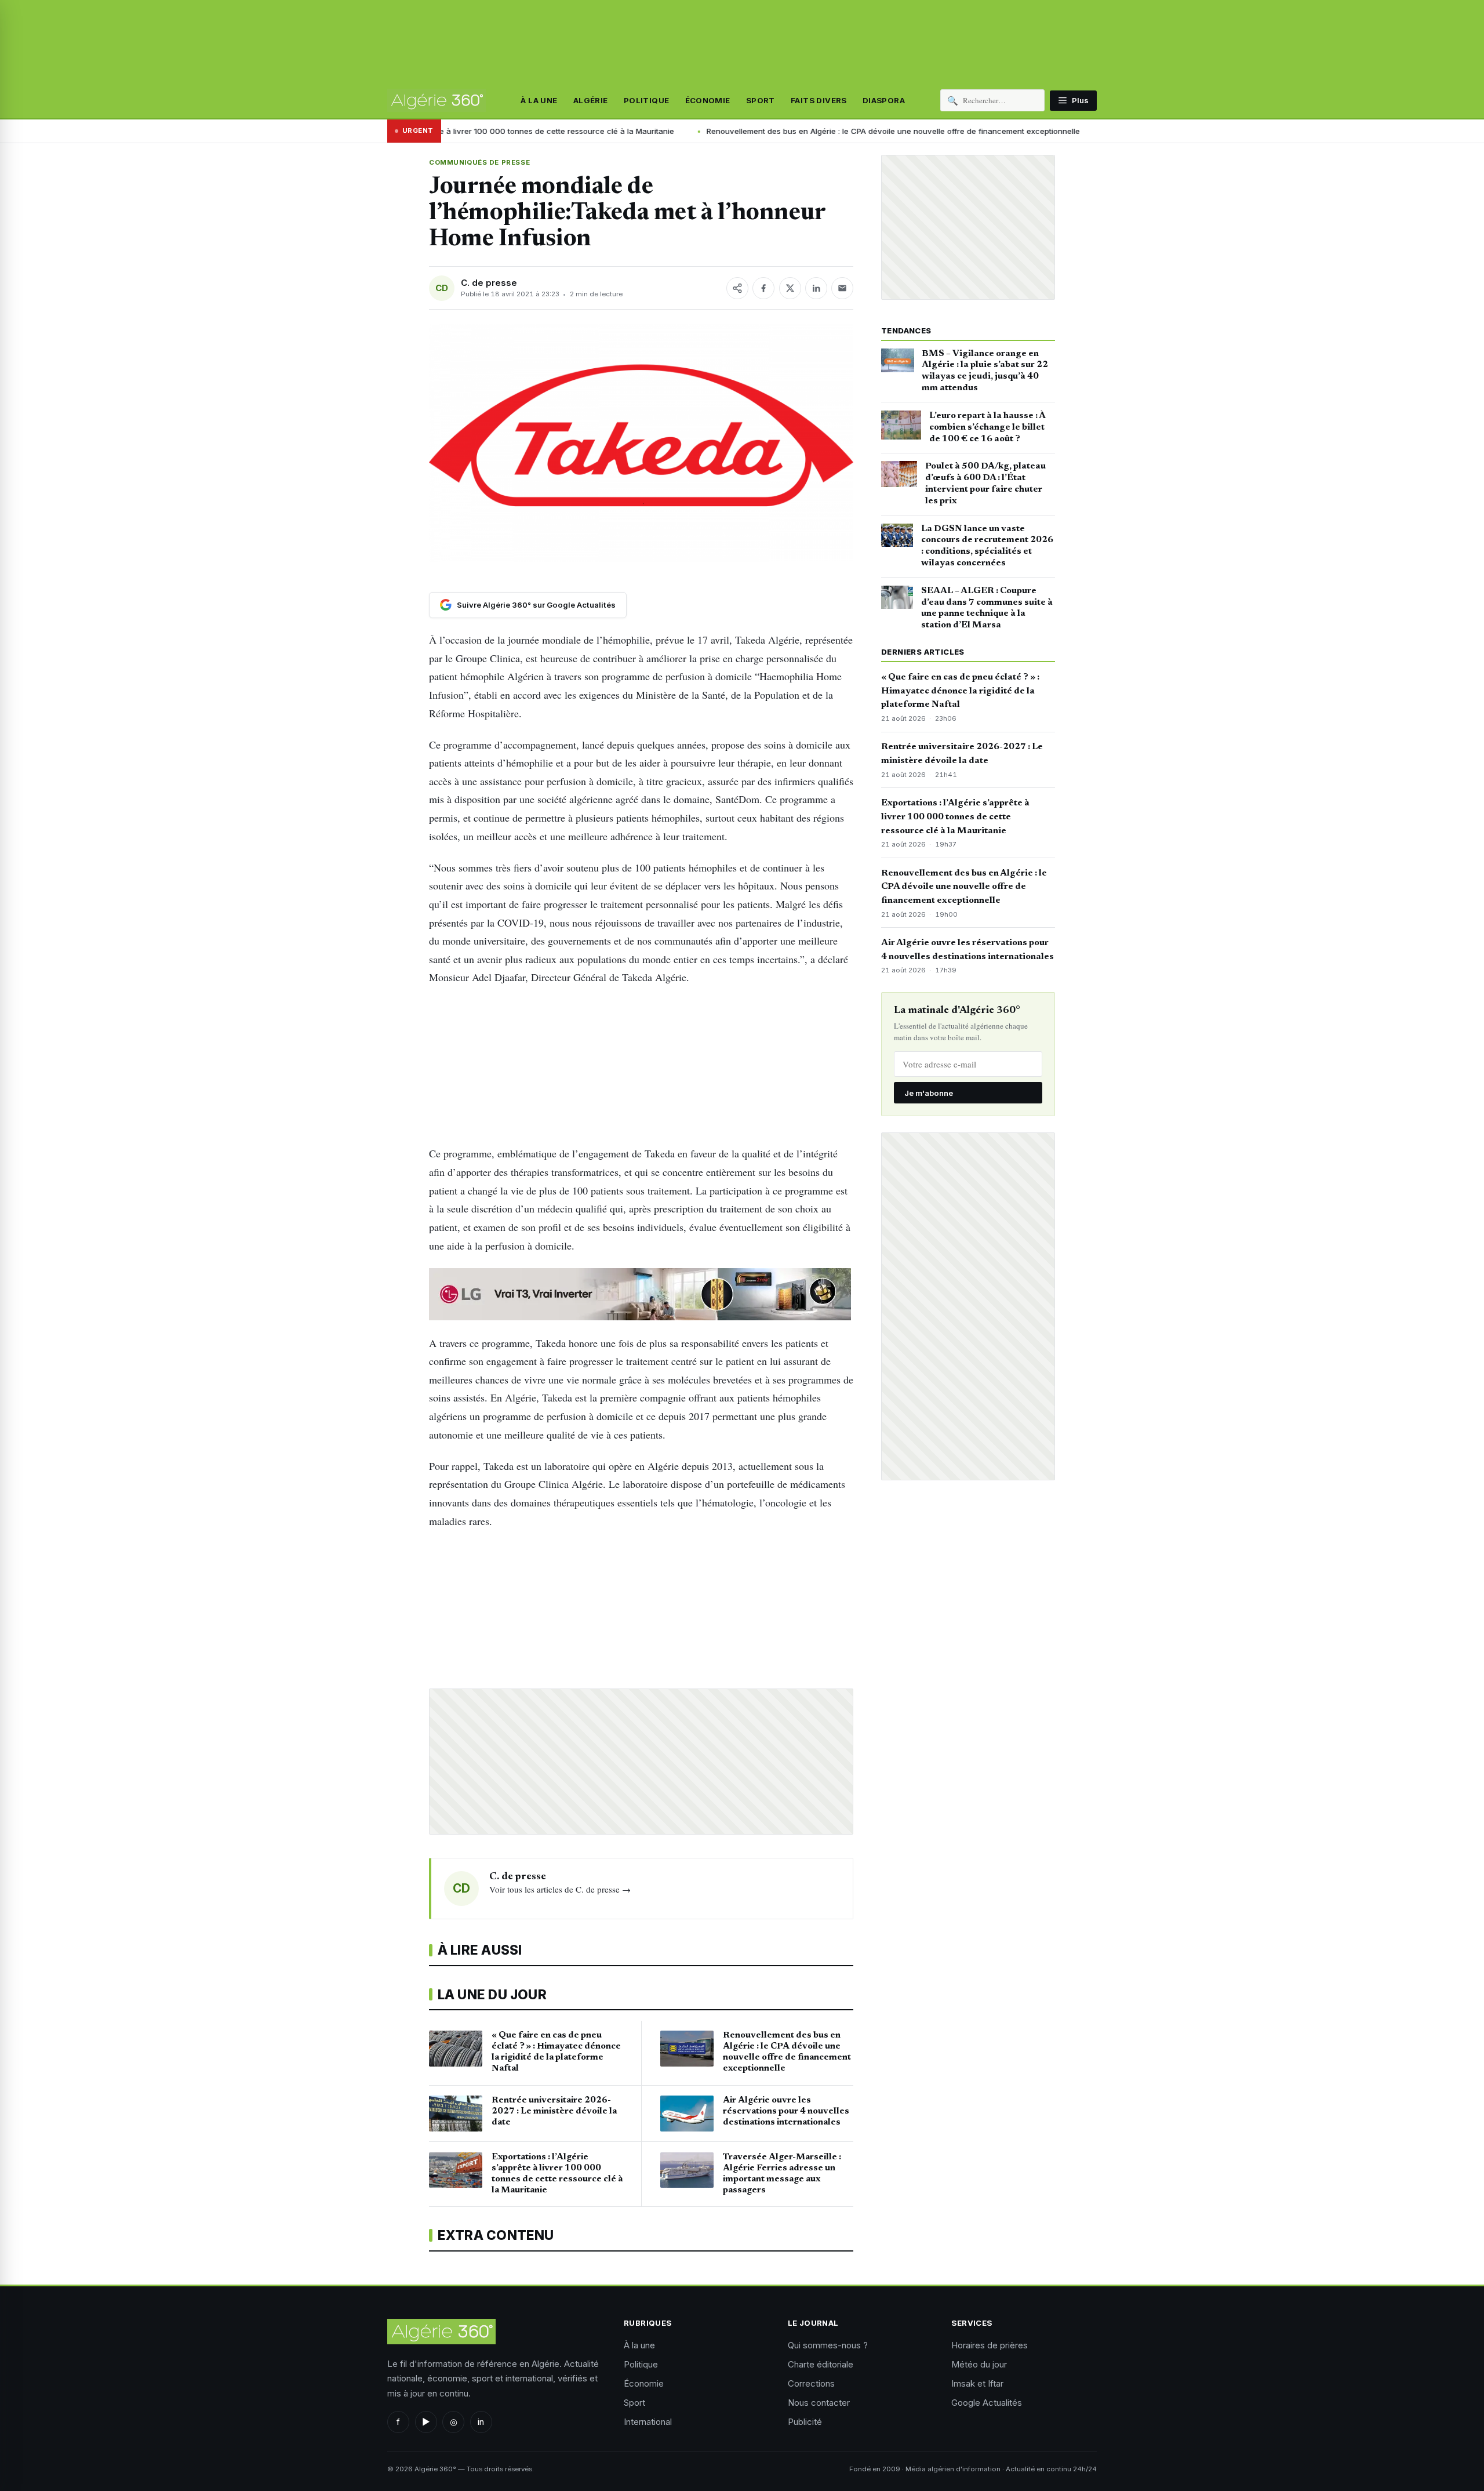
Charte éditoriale (821, 2364)
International (648, 2422)
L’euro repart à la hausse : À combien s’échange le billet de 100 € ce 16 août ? (987, 427)
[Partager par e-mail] (842, 288)
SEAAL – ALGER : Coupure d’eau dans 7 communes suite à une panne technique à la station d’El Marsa (987, 608)
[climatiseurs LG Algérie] (641, 1294)
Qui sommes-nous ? (828, 2345)
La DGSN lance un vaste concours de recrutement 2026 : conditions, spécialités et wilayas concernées (987, 546)
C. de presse (489, 283)
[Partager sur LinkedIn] (816, 288)
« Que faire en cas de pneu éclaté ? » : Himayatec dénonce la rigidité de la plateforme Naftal (960, 691)
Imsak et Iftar (977, 2383)
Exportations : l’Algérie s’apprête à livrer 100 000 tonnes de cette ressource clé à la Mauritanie (955, 817)
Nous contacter (819, 2403)
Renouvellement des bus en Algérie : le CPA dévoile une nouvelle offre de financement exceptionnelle (769, 131)
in (481, 2422)
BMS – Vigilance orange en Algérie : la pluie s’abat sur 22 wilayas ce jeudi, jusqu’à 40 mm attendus (985, 371)
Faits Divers (819, 100)
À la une (539, 100)
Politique (647, 100)
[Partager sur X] (790, 288)
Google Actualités (987, 2403)
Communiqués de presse (479, 162)
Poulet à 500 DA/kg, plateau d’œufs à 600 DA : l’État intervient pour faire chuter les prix (985, 483)
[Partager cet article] (737, 288)
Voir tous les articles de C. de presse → (560, 1889)
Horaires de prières (990, 2345)
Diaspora (884, 100)
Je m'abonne (929, 1093)
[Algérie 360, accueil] (437, 100)
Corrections (811, 2383)
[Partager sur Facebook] (763, 288)
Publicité (805, 2422)
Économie (708, 100)
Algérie (591, 100)
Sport (761, 100)
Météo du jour (979, 2364)
